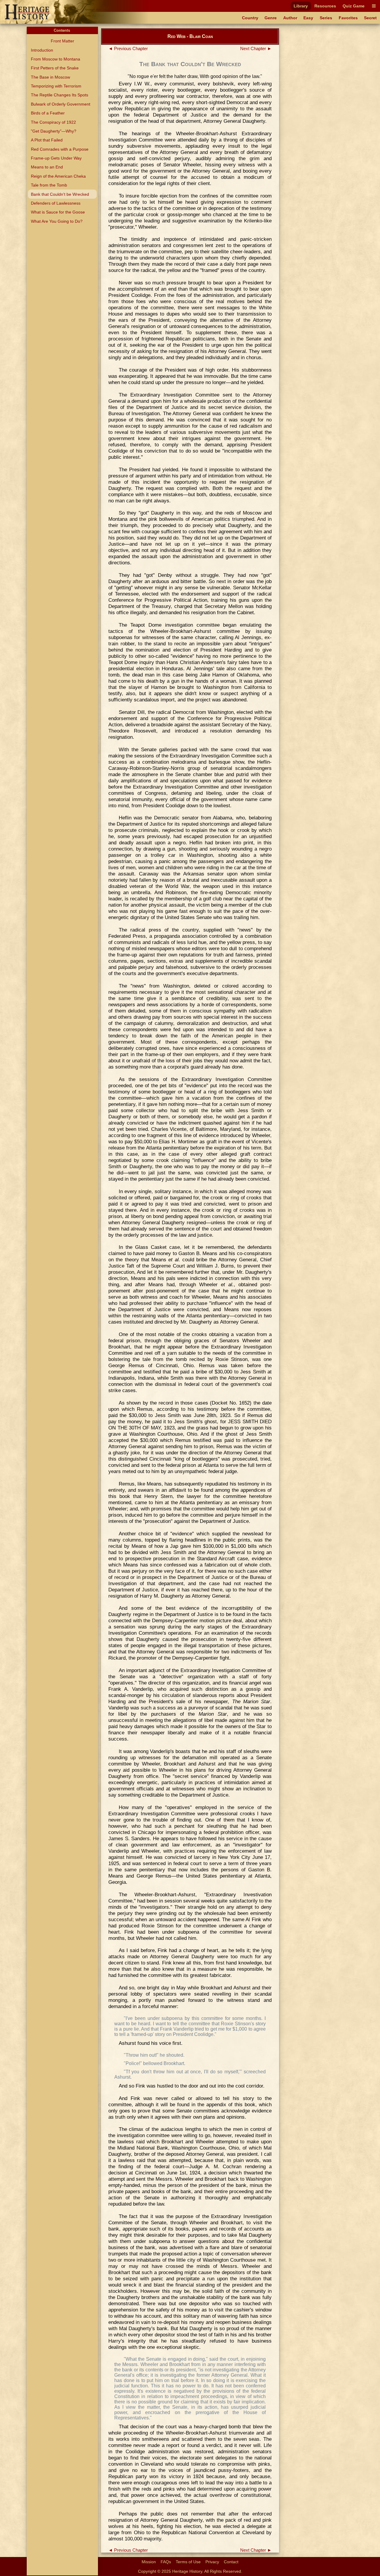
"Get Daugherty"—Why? (54, 131)
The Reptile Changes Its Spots (60, 95)
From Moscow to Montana (56, 59)
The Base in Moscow (50, 77)
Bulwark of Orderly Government (61, 104)
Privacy (212, 2562)
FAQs (166, 2562)
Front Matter (62, 41)
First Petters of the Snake (55, 68)
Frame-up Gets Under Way (56, 158)
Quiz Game (354, 6)
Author (290, 18)
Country (250, 18)
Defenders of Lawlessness (56, 203)
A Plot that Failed (47, 140)
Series (326, 18)
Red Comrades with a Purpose (60, 149)
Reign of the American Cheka (58, 176)
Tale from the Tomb (49, 185)
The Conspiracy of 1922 (53, 122)
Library (301, 6)
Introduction (42, 50)
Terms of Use (188, 2562)
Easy (308, 18)
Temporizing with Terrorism (56, 86)
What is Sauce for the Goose (58, 212)
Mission (149, 2562)
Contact (231, 2562)
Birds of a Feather (48, 113)
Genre (271, 18)
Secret (370, 18)
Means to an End (47, 167)
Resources (325, 6)
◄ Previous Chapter (128, 49)
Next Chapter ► (256, 49)
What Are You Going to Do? (57, 221)
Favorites (348, 18)
